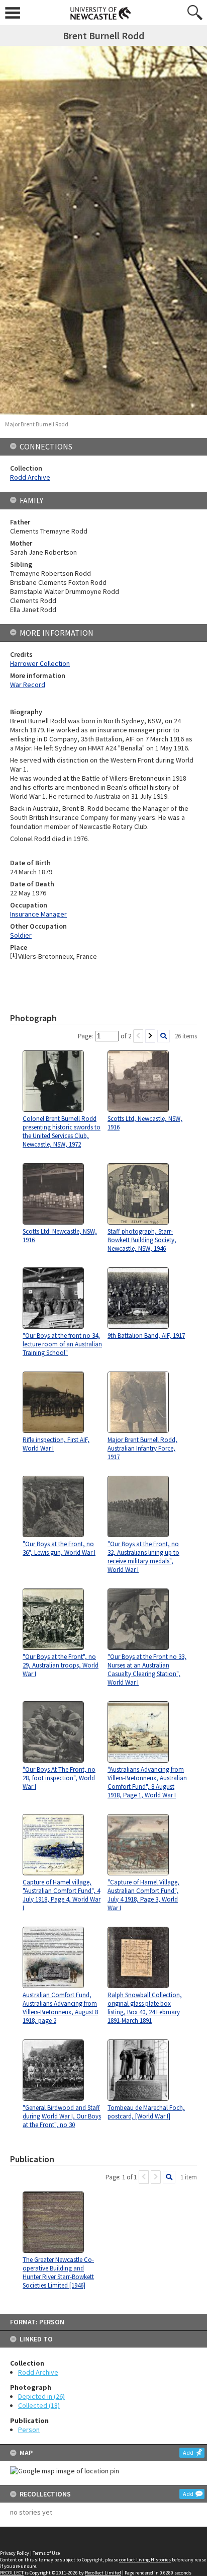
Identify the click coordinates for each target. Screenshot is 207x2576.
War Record (28, 685)
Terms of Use (46, 2553)
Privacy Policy (15, 2553)
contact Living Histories (145, 2560)
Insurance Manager (38, 914)
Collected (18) (39, 2405)
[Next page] (150, 1036)
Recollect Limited (103, 2573)
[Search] (164, 1036)
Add (188, 2452)
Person (29, 2430)
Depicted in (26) (41, 2396)
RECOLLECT (12, 2573)
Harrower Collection (40, 663)
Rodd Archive (38, 2372)
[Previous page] (138, 1036)
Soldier (21, 935)
